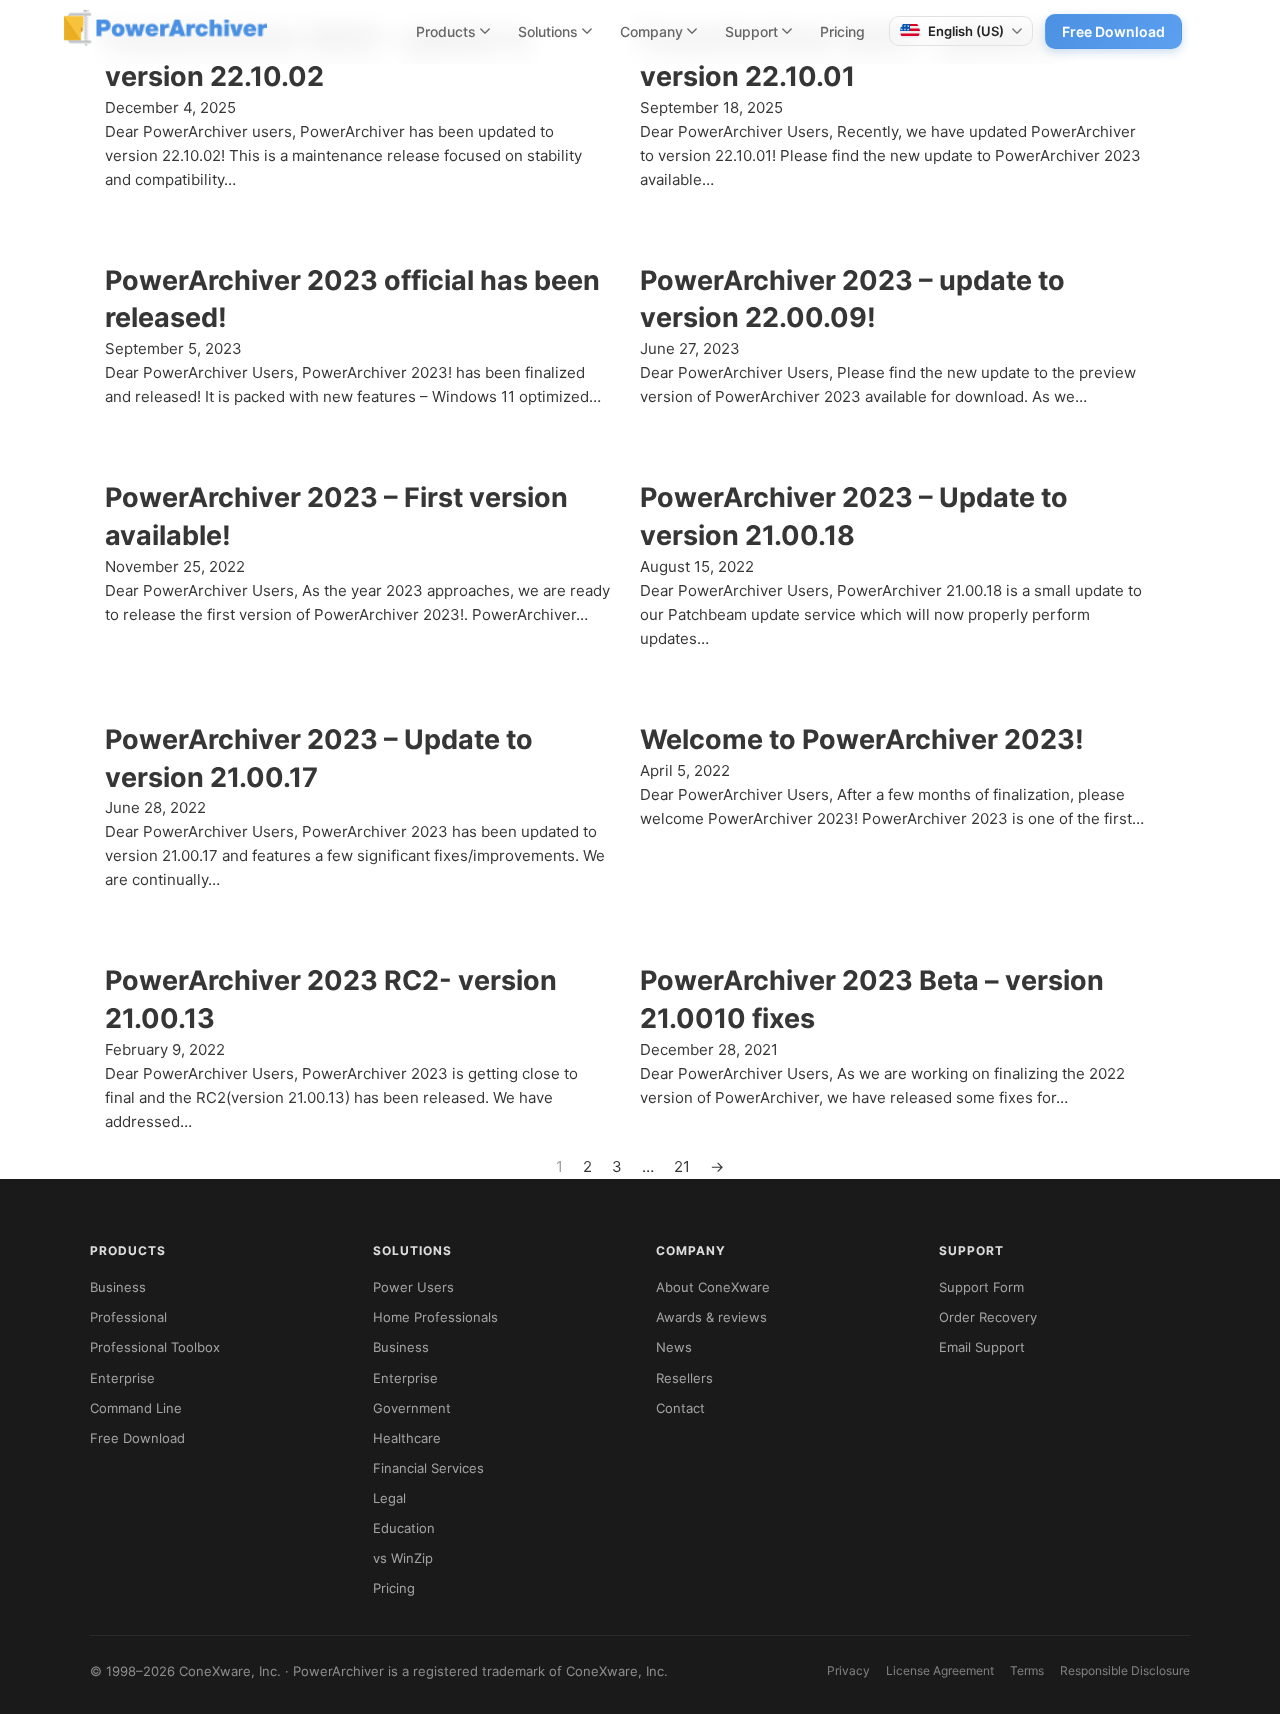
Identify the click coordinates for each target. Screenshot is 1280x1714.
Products (446, 31)
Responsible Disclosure (1125, 1670)
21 (682, 1166)
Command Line (136, 1408)
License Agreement (940, 1670)
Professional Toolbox (155, 1347)
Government (412, 1408)
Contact (680, 1408)
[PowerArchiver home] (165, 28)
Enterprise (122, 1378)
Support (751, 31)
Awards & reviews (711, 1317)
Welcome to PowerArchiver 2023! (862, 739)
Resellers (684, 1378)
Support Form (981, 1287)
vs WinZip (403, 1558)
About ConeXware (713, 1287)
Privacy (848, 1670)
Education (404, 1528)
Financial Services (428, 1468)
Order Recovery (988, 1317)
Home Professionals (435, 1317)
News (674, 1347)
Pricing (842, 31)
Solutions (548, 31)
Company (651, 31)
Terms (1027, 1670)
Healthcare (407, 1438)
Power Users (413, 1287)
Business (118, 1287)
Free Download (1113, 31)
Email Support (982, 1347)
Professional (128, 1317)
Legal (389, 1498)
